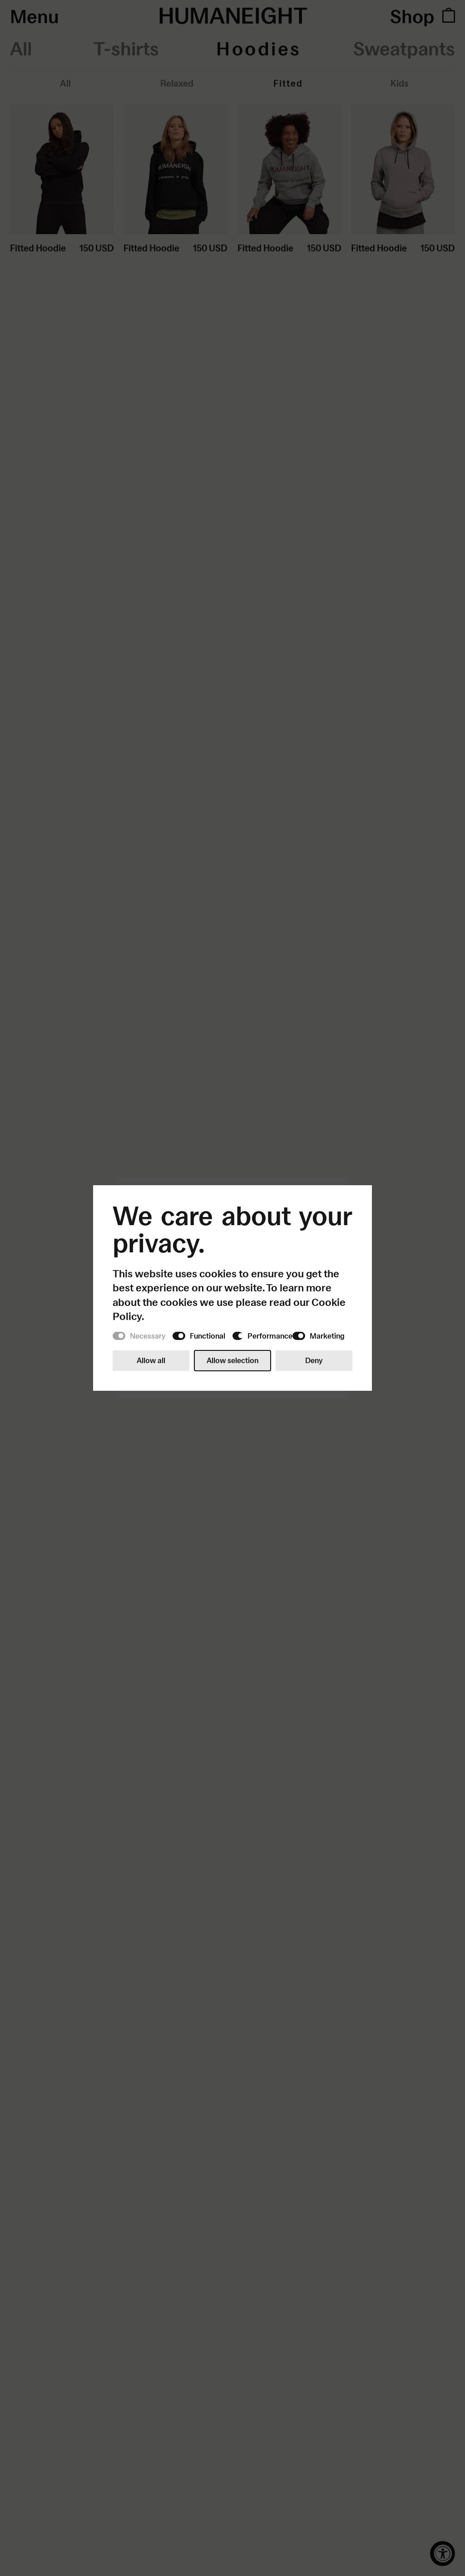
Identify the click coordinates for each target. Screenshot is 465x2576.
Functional (208, 1336)
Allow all (151, 1360)
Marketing (327, 1336)
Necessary (148, 1336)
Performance (270, 1336)
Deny (314, 1360)
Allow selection (232, 1360)
